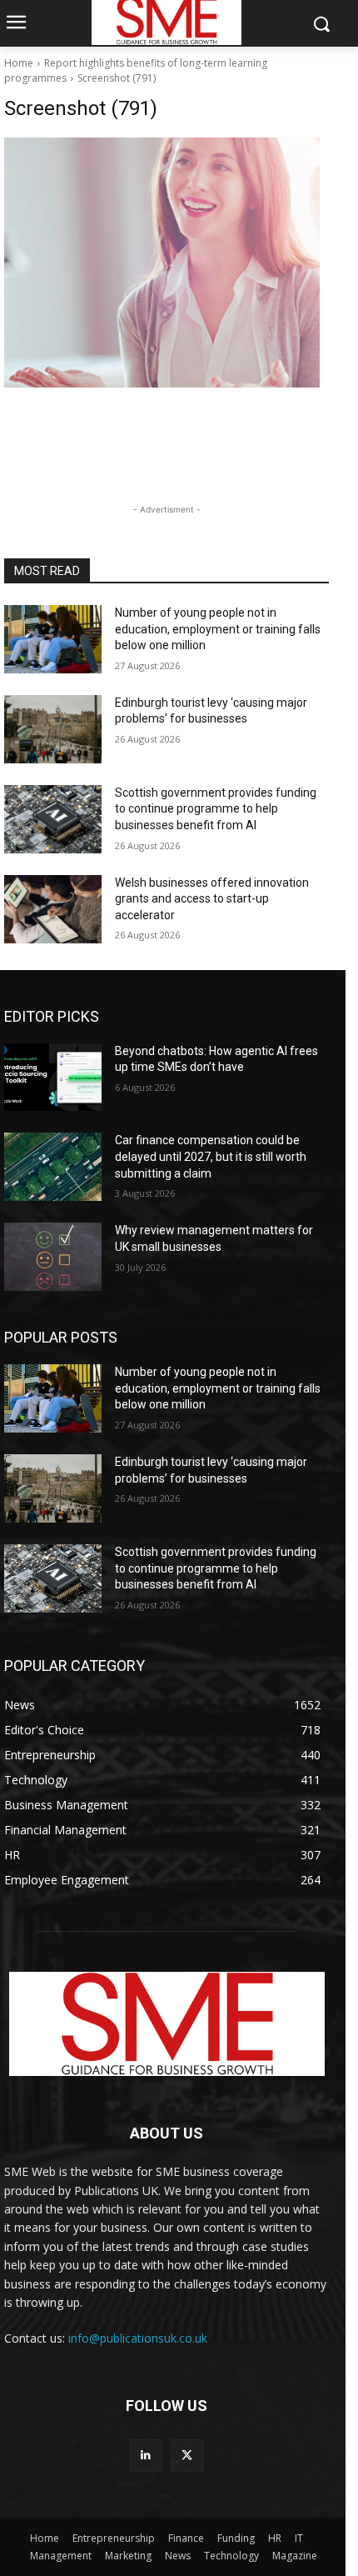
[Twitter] (187, 2456)
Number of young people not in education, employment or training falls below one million (218, 629)
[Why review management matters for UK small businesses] (53, 1257)
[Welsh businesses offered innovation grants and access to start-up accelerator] (53, 909)
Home (19, 63)
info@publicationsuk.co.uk (138, 2338)
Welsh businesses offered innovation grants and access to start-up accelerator (212, 899)
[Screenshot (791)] (167, 263)
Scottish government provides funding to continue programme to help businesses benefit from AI (216, 809)
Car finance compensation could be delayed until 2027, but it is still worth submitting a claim (211, 1156)
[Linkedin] (146, 2456)
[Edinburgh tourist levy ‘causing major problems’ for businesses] (53, 729)
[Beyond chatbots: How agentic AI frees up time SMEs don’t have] (53, 1078)
